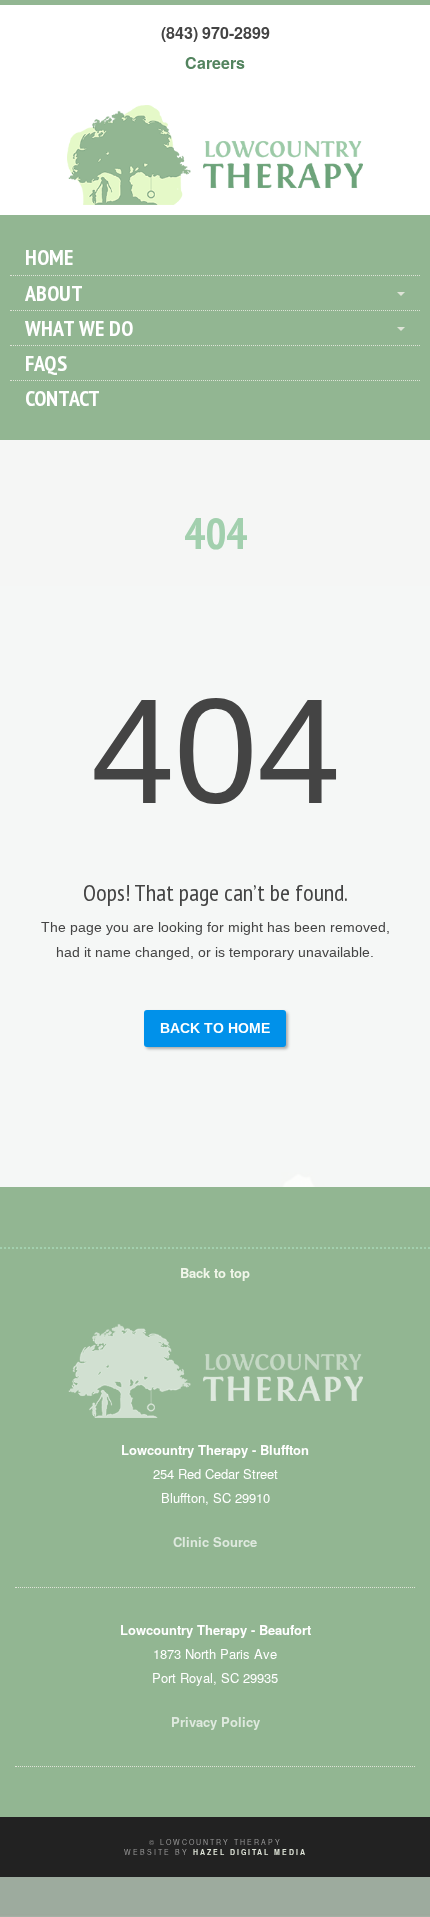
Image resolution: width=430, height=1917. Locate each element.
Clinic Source (215, 1541)
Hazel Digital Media (250, 1852)
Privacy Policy (215, 1721)
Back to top (215, 1272)
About (54, 293)
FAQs (46, 363)
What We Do (79, 328)
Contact (62, 398)
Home (49, 257)
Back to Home (215, 1028)
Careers (215, 62)
